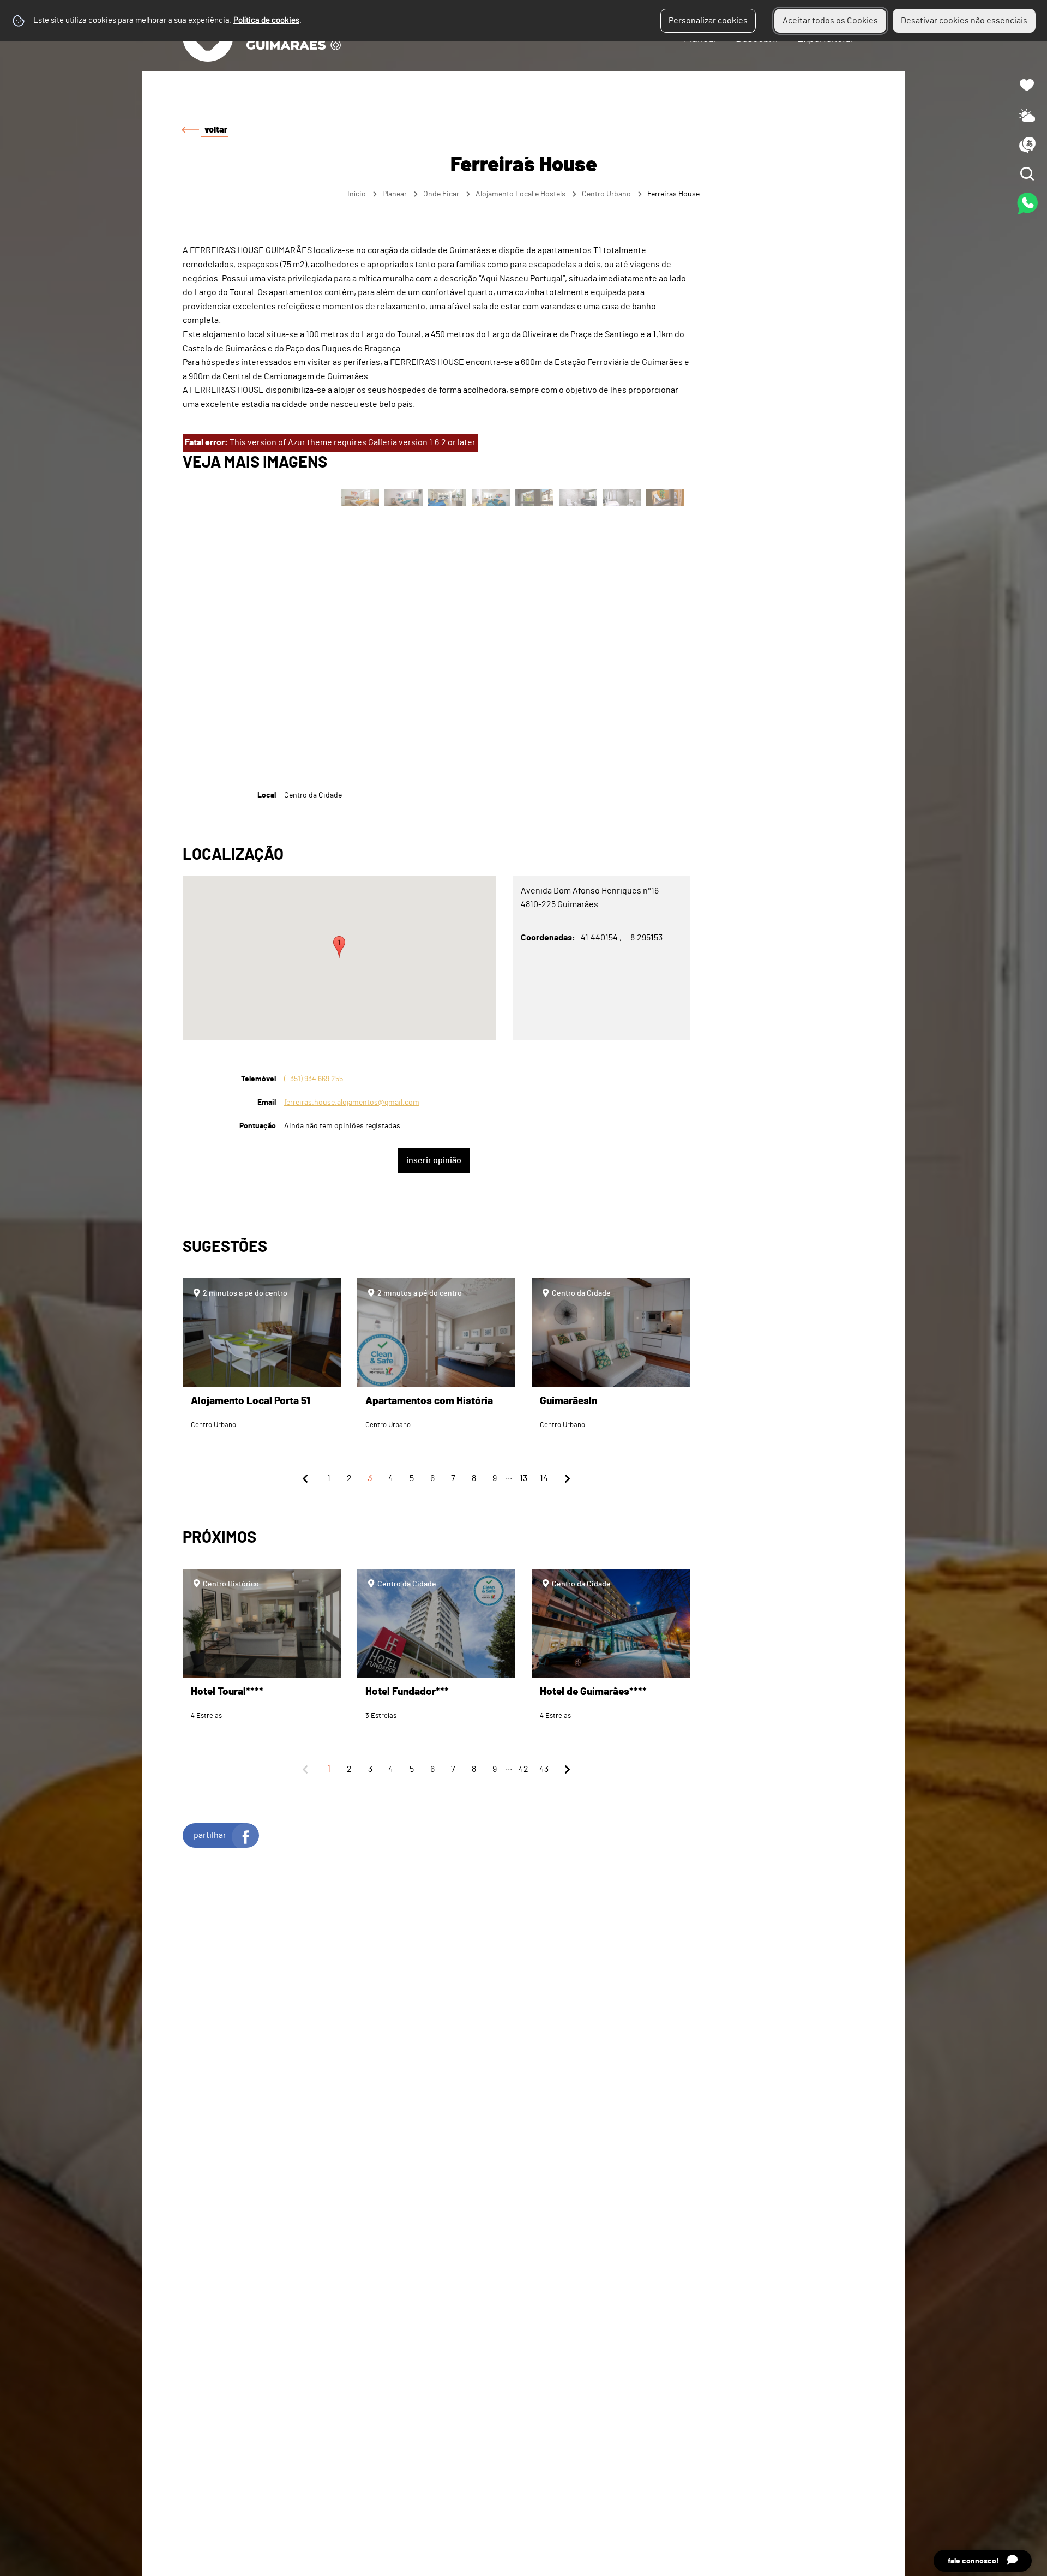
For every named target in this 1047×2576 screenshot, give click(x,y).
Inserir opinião (434, 1160)
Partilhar (210, 1835)
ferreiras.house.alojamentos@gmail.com (352, 1102)
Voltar (216, 130)
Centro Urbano (606, 194)
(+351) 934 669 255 (314, 1079)
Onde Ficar (441, 194)
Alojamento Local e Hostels (521, 194)
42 (523, 1769)
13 (523, 1478)
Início (357, 194)
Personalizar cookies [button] (708, 21)
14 (544, 1478)
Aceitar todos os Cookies (830, 21)
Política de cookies (266, 20)
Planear (395, 194)
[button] (339, 947)
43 (544, 1769)
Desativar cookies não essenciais (964, 21)
